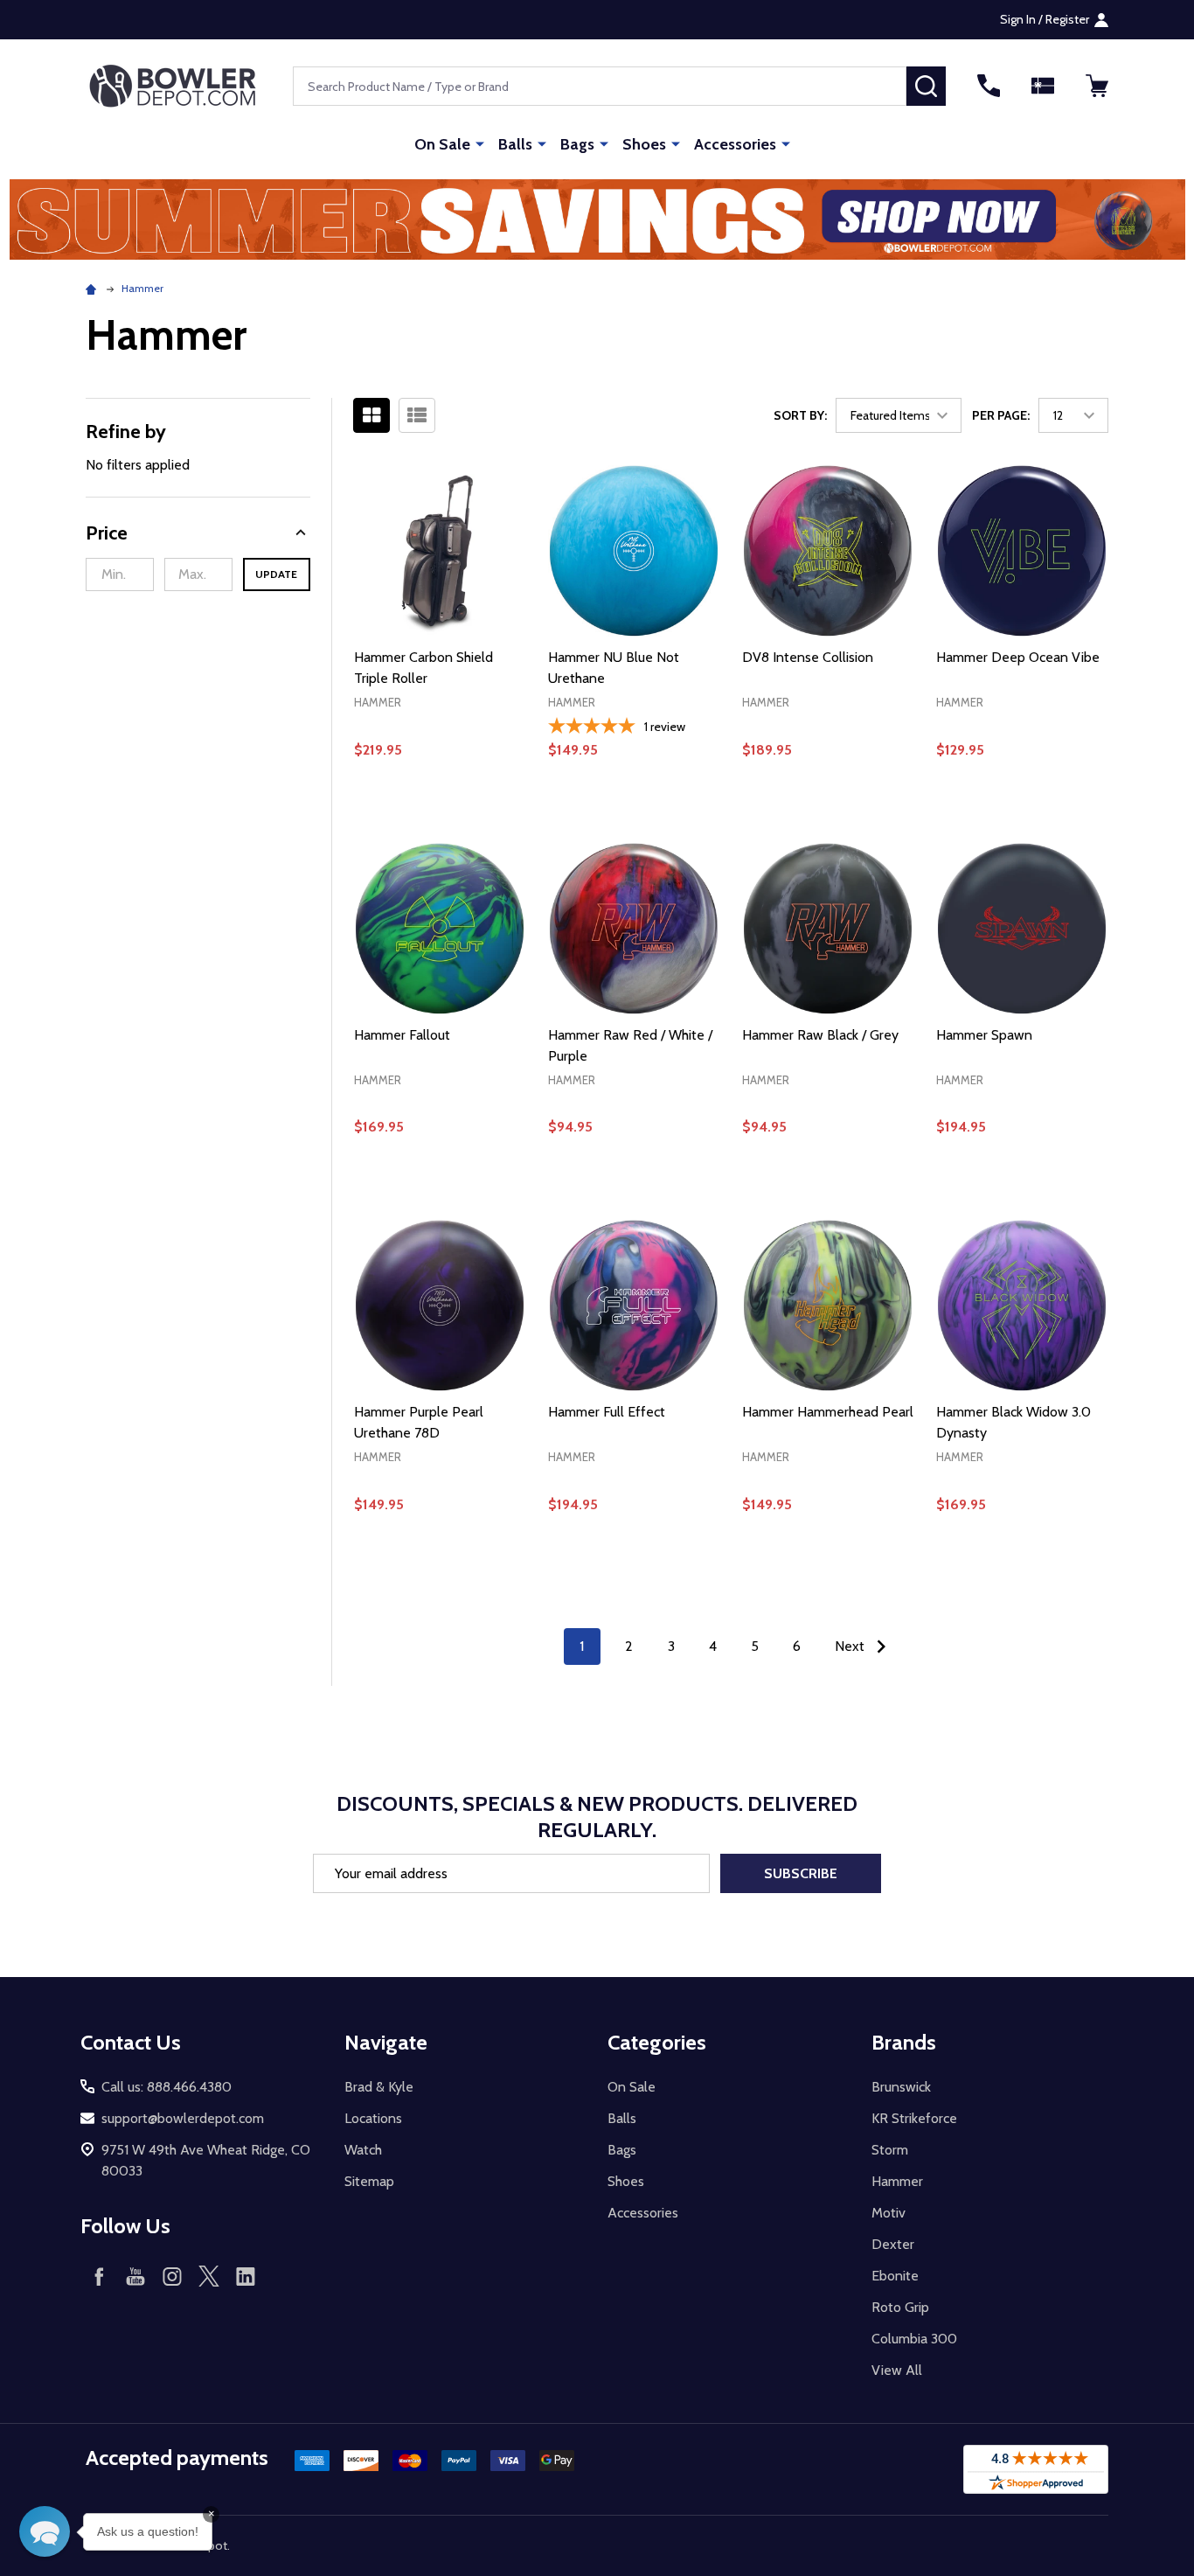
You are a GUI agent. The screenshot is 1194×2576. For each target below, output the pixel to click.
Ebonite (895, 2276)
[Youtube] (135, 2276)
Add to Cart (439, 810)
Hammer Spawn (984, 1035)
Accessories (735, 144)
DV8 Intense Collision (808, 657)
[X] (209, 2276)
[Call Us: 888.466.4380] (989, 86)
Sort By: (800, 415)
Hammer (897, 2181)
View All (897, 2370)
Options (827, 810)
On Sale (442, 144)
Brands (904, 2042)
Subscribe (801, 1873)
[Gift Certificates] (1043, 86)
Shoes (644, 144)
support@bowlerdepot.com (183, 2118)
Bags (577, 144)
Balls (515, 144)
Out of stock (634, 810)
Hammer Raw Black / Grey (820, 1035)
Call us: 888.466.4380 (167, 2087)
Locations (373, 2118)
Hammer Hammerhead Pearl (828, 1412)
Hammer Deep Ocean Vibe (1018, 657)
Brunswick (901, 2087)
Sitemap (369, 2181)
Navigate (386, 2042)
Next (851, 1646)
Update (276, 574)
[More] (480, 143)
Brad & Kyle (379, 2087)
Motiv (889, 2213)
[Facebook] (99, 2276)
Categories (657, 2042)
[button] (597, 219)
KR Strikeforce (914, 2118)
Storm (890, 2150)
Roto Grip (900, 2307)
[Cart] (1097, 86)
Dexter (893, 2244)
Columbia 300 (914, 2339)
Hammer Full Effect (607, 1412)
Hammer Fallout (402, 1035)
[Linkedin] (246, 2276)
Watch (363, 2150)
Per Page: (1001, 415)
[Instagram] (172, 2276)
